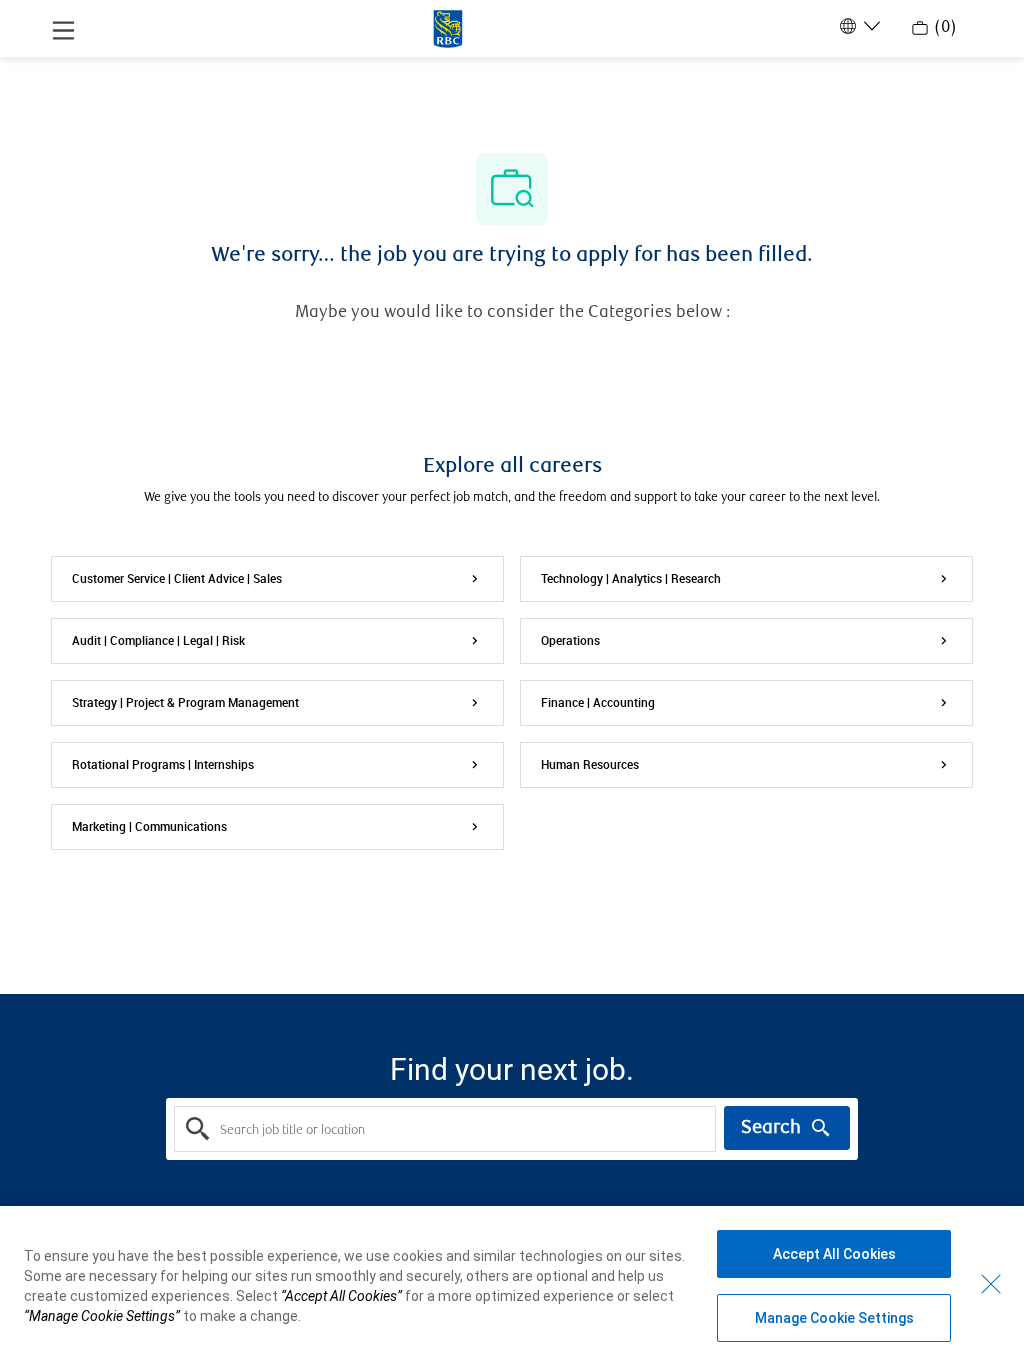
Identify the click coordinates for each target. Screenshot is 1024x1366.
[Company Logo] (448, 27)
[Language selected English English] (858, 26)
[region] (512, 1286)
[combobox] (444, 1129)
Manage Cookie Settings (834, 1318)
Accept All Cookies (834, 1254)
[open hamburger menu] (63, 29)
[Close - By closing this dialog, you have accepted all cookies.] (991, 1284)
